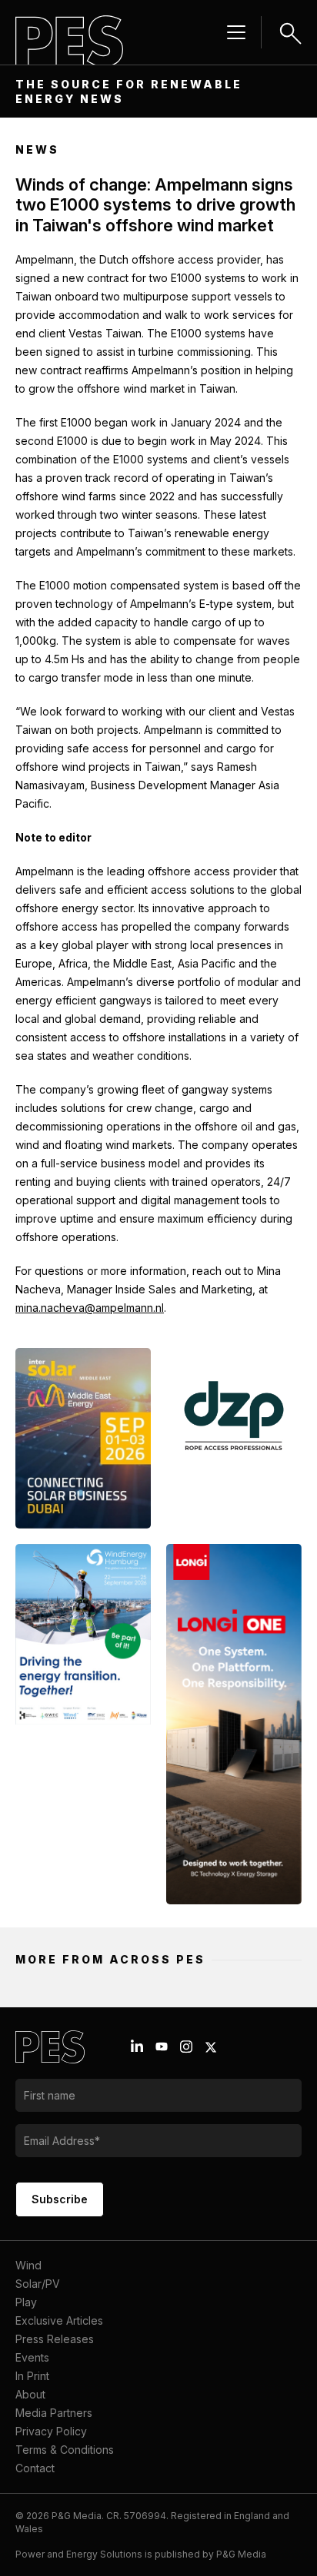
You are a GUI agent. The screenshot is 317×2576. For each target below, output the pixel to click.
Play (26, 2302)
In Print (32, 2376)
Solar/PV (38, 2284)
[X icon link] (211, 2047)
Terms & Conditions (65, 2450)
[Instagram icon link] (186, 2047)
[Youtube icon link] (162, 2047)
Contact (35, 2468)
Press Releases (55, 2339)
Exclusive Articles (59, 2320)
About (30, 2394)
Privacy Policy (51, 2431)
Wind (28, 2265)
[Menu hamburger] (236, 32)
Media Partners (54, 2413)
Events (32, 2357)
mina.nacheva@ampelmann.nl (90, 1308)
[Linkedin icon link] (137, 2047)
